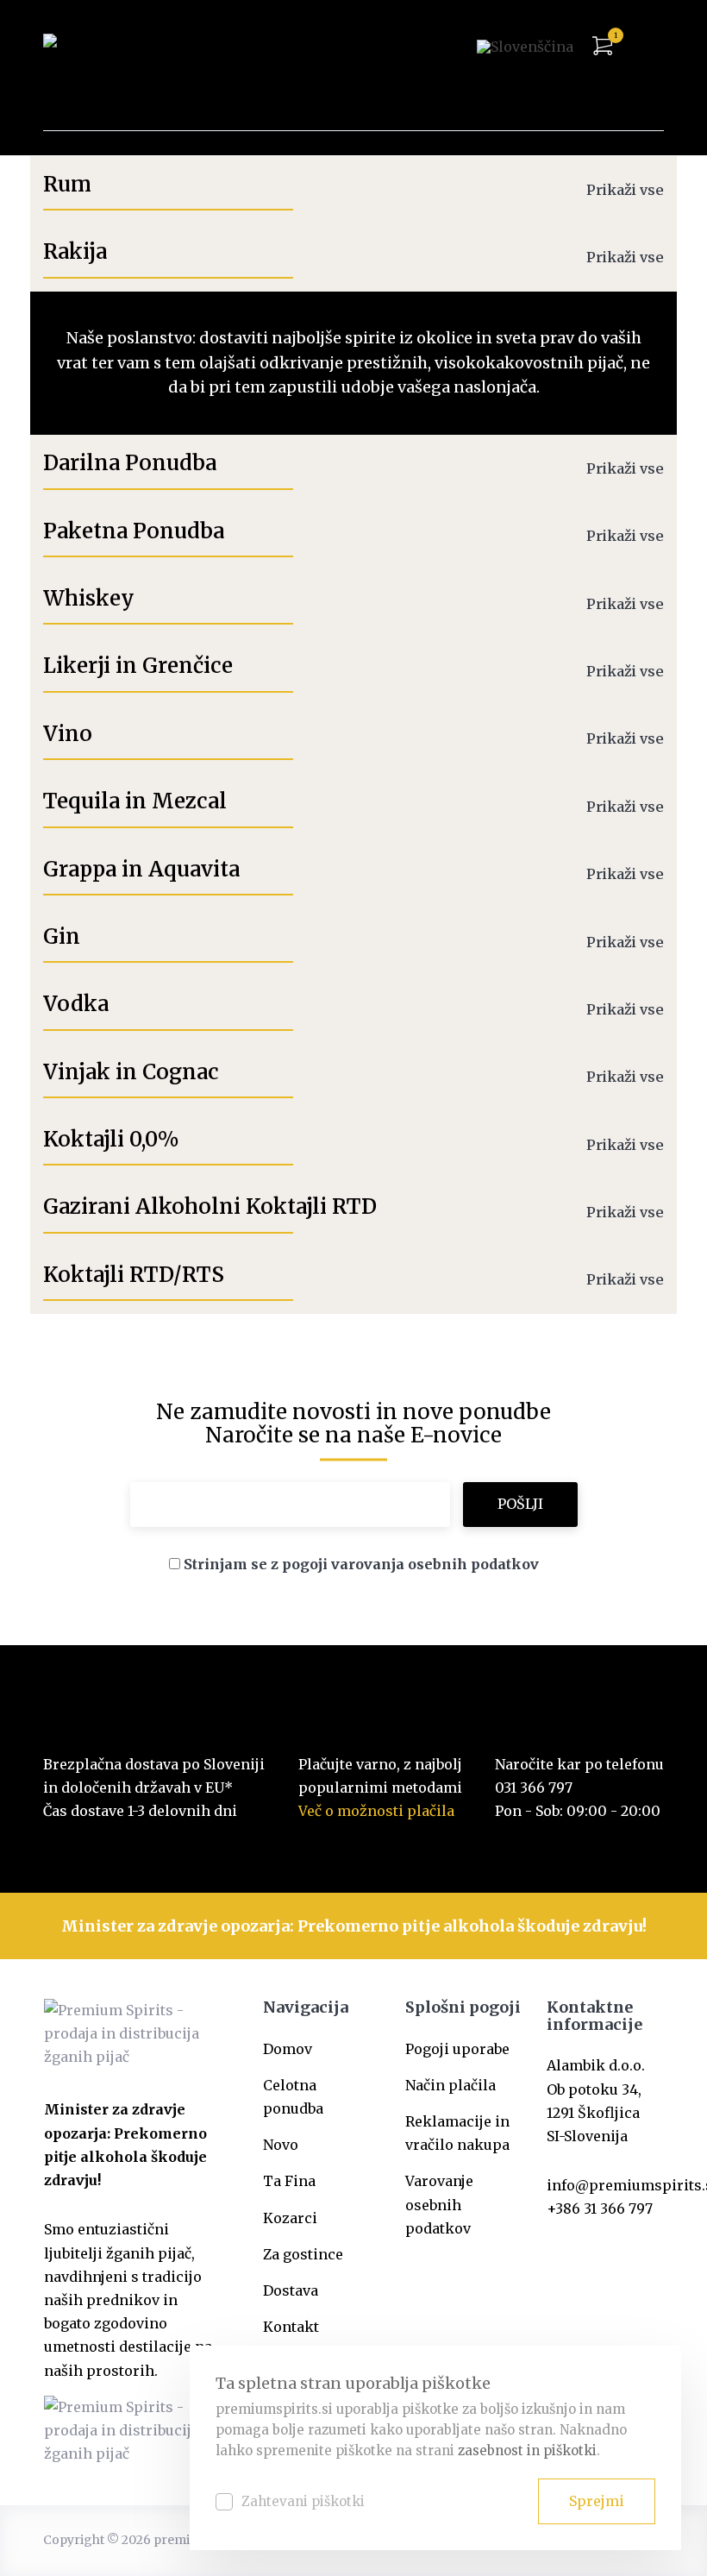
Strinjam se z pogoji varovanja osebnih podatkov (361, 1564)
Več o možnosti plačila (376, 1811)
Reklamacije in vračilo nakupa (457, 2133)
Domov (288, 2049)
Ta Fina (289, 2181)
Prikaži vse (625, 190)
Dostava (291, 2290)
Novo (281, 2145)
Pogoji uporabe (457, 2049)
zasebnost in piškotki (527, 2450)
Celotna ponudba (293, 2097)
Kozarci (290, 2218)
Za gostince (303, 2254)
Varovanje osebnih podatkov (439, 2204)
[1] (602, 46)
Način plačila (450, 2085)
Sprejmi (597, 2501)
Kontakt (291, 2327)
